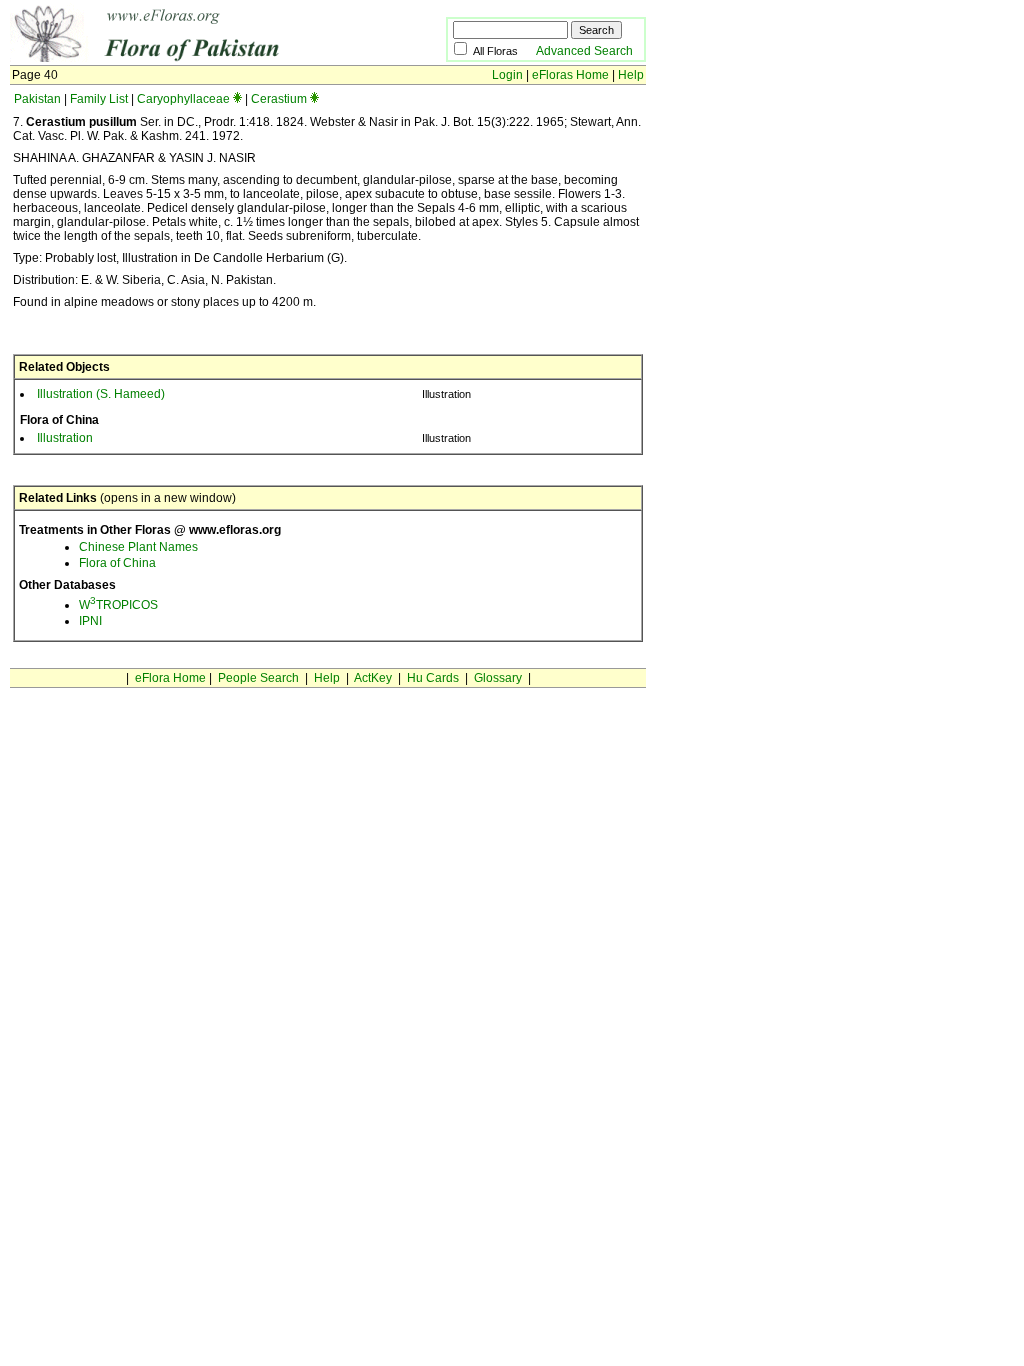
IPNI (90, 621)
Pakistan (37, 99)
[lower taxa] (237, 99)
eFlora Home (170, 678)
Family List (99, 99)
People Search (258, 678)
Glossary (498, 678)
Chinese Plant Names (138, 547)
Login (507, 75)
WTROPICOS (118, 605)
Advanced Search (584, 51)
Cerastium (279, 99)
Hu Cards (433, 678)
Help (631, 75)
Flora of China (117, 563)
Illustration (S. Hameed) (101, 394)
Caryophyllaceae (183, 99)
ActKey (373, 678)
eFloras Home (570, 75)
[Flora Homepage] (197, 58)
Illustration (65, 438)
